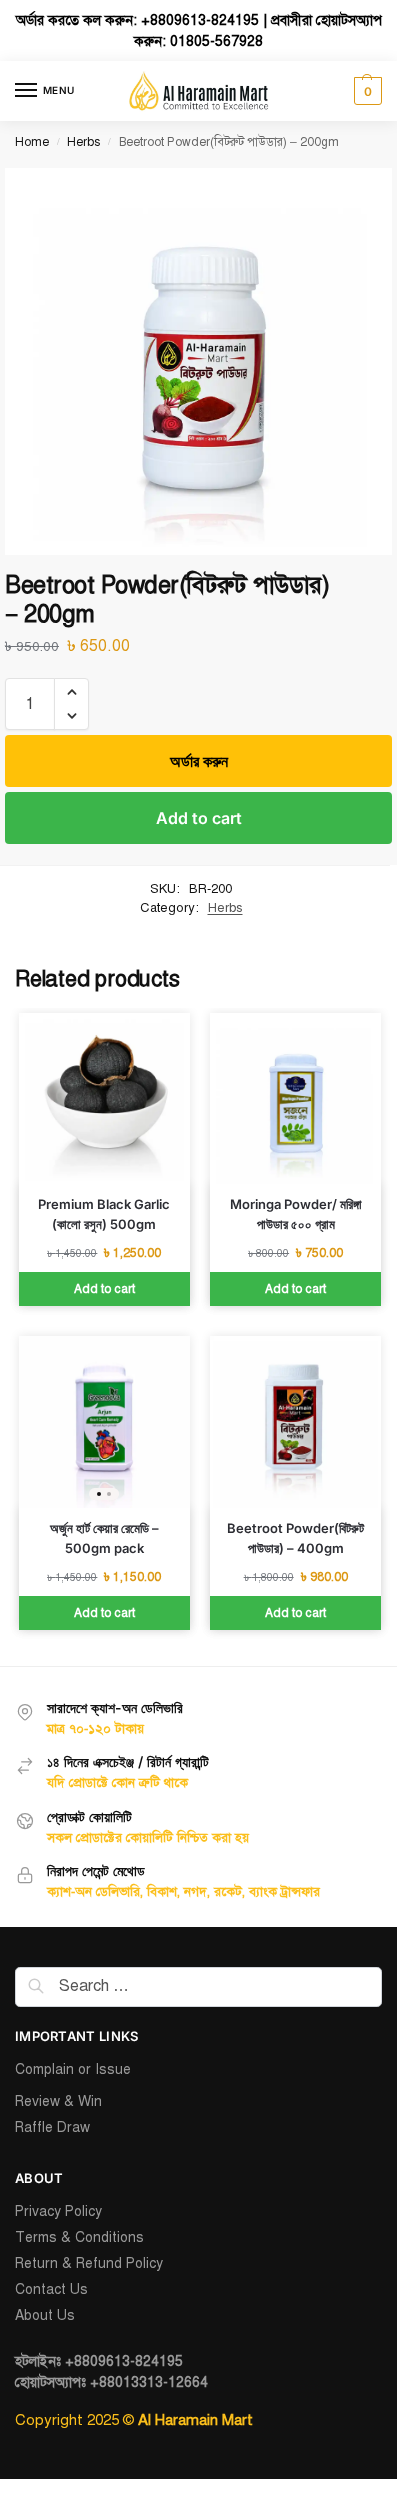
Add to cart (199, 818)
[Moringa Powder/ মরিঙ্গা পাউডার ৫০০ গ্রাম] (295, 1098)
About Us (45, 2315)
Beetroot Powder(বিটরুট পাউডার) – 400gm (295, 1538)
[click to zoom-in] (198, 361)
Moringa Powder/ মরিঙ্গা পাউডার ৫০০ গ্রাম (296, 1214)
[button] (365, 91)
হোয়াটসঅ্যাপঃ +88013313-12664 (111, 2382)
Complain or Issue (73, 2069)
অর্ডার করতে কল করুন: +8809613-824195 (137, 20)
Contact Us (51, 2289)
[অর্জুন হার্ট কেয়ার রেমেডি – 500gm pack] (104, 1421)
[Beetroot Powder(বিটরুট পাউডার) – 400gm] (295, 1421)
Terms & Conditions (79, 2237)
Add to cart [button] (104, 1289)
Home (32, 142)
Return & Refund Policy (89, 2263)
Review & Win (58, 2101)
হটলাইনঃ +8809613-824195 (99, 2361)
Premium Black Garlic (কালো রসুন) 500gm (104, 1214)
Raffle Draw (52, 2127)
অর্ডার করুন (199, 761)
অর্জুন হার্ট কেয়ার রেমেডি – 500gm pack (104, 1538)
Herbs (83, 142)
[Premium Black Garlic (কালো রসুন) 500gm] (104, 1098)
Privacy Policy (58, 2211)
